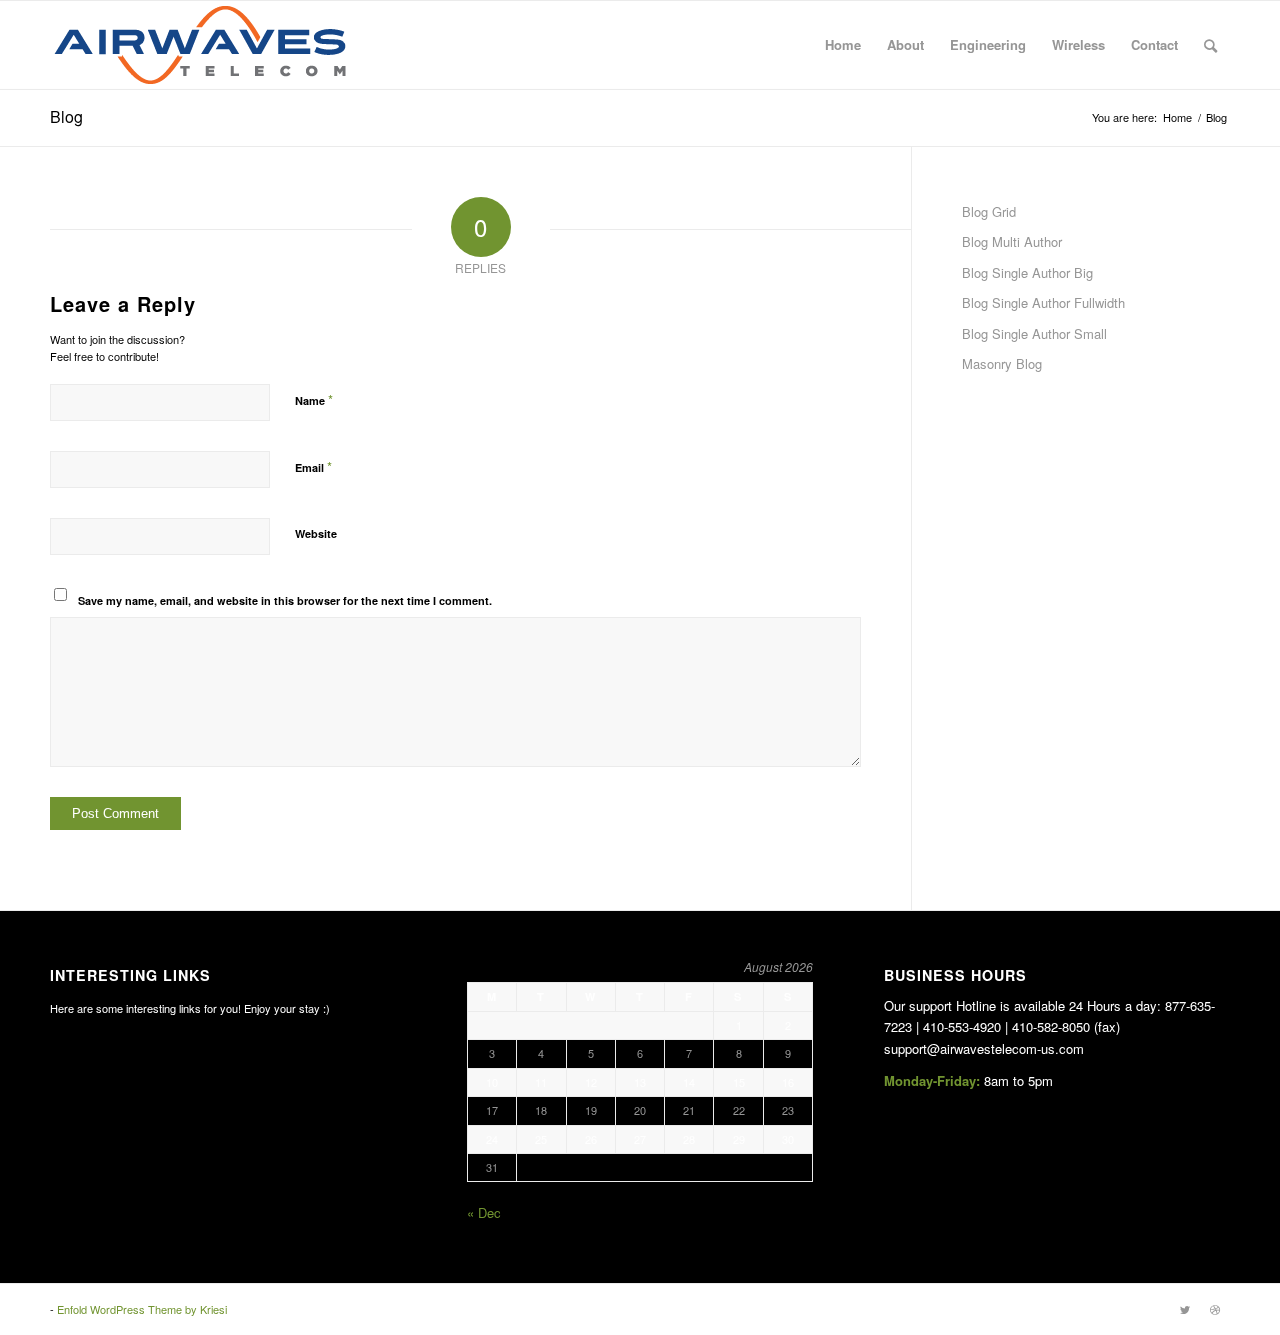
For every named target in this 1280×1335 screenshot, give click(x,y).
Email (313, 466)
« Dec (484, 1212)
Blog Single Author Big (1027, 272)
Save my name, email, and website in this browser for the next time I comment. (285, 600)
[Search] (1210, 45)
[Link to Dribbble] (1215, 1309)
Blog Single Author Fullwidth (1043, 302)
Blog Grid (989, 211)
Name (314, 399)
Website (316, 533)
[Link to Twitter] (1185, 1309)
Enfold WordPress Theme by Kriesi (142, 1309)
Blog (66, 116)
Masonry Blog (1002, 363)
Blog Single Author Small (1034, 333)
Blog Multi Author (1012, 241)
